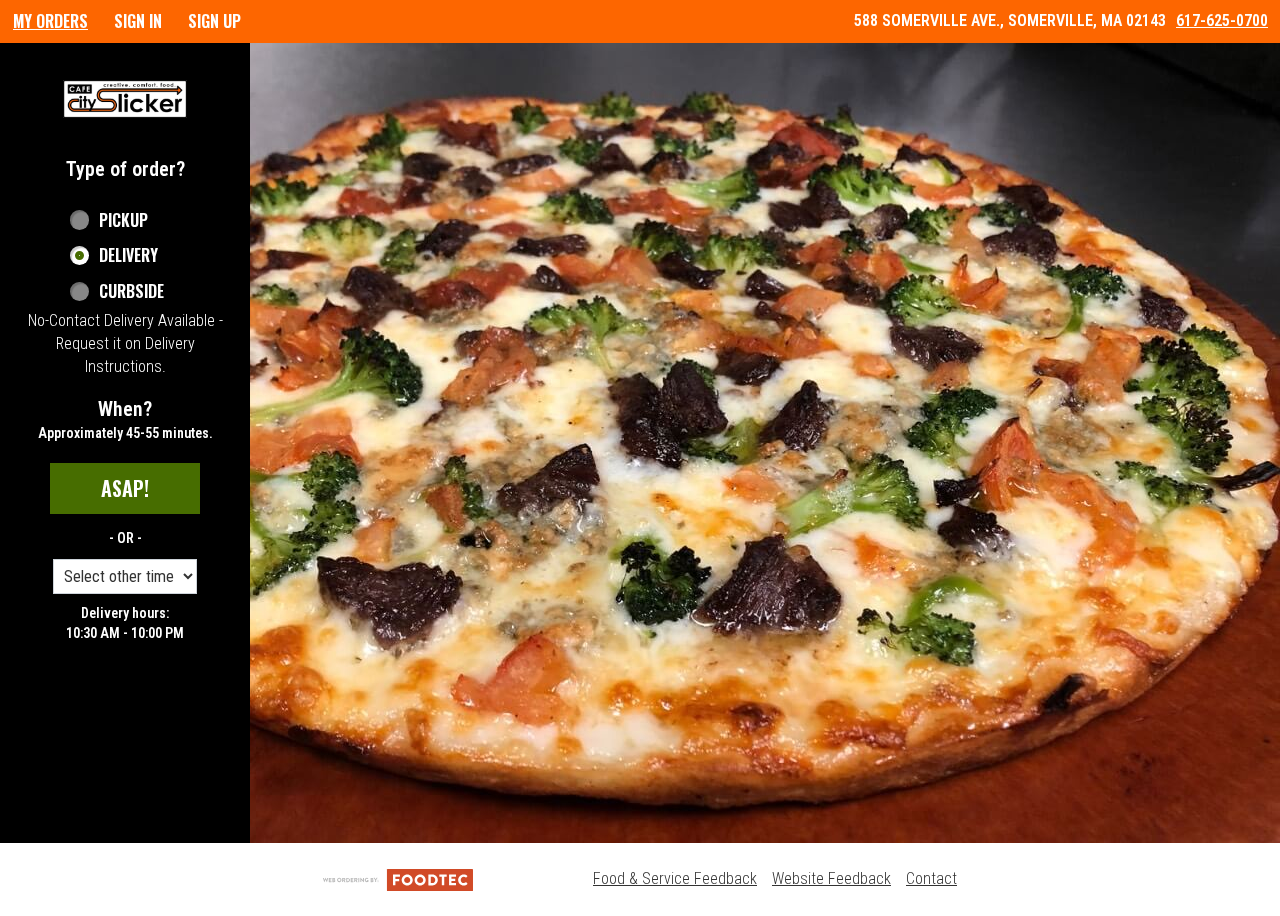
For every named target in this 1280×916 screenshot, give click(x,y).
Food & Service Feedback (675, 878)
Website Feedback (831, 878)
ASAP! (125, 488)
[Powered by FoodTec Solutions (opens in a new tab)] (398, 878)
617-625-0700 (1222, 20)
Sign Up (214, 21)
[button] (125, 99)
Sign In (138, 21)
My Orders (50, 21)
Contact (931, 878)
